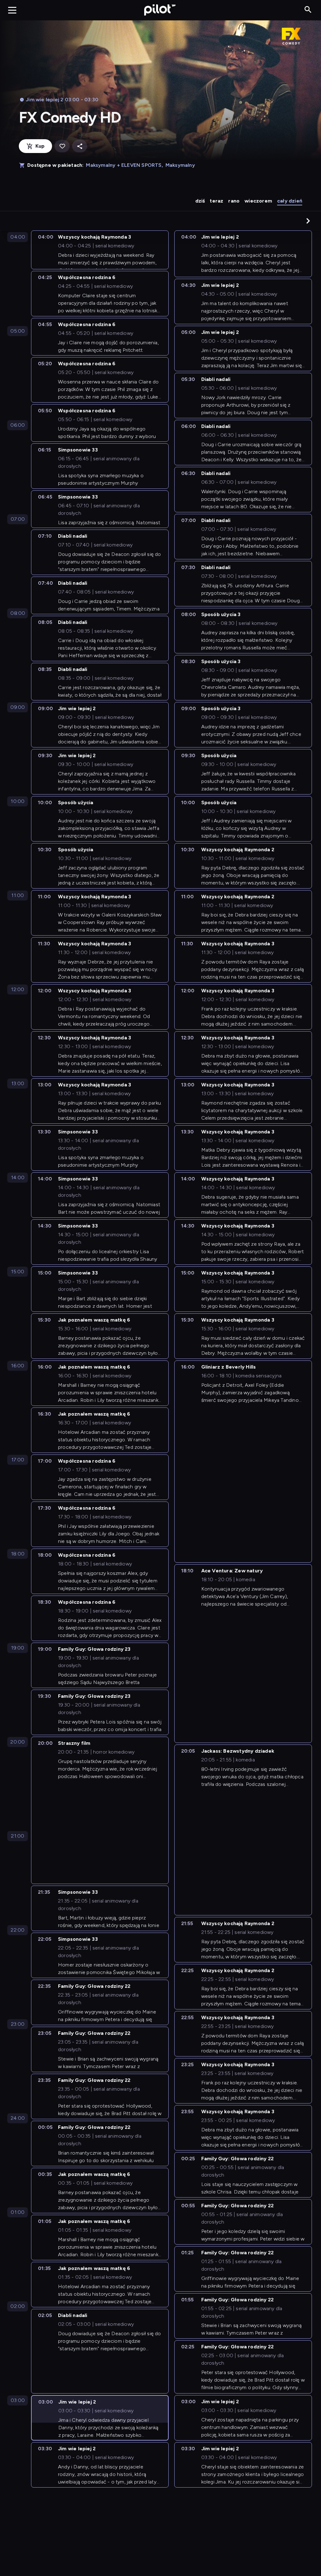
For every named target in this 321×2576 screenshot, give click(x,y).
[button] (308, 221)
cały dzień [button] (290, 201)
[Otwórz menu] (12, 10)
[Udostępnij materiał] (80, 146)
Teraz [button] (216, 201)
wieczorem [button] (258, 201)
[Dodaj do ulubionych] (62, 146)
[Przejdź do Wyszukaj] (308, 10)
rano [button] (234, 201)
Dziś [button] (200, 201)
